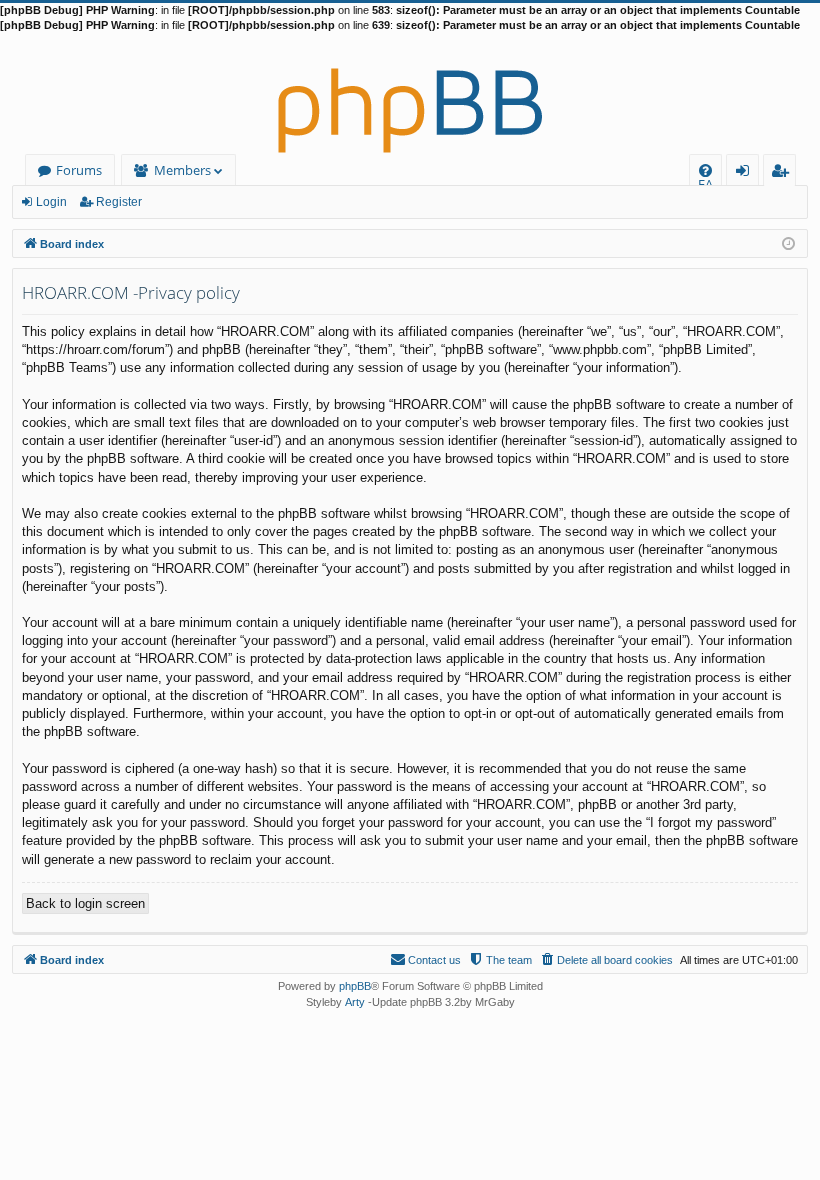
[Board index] (410, 94)
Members (182, 170)
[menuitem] (705, 170)
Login (51, 202)
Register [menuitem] (784, 173)
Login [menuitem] (746, 173)
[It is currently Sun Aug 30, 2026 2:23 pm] (788, 242)
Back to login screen (85, 903)
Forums (79, 170)
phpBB (355, 986)
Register (119, 202)
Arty (355, 1002)
